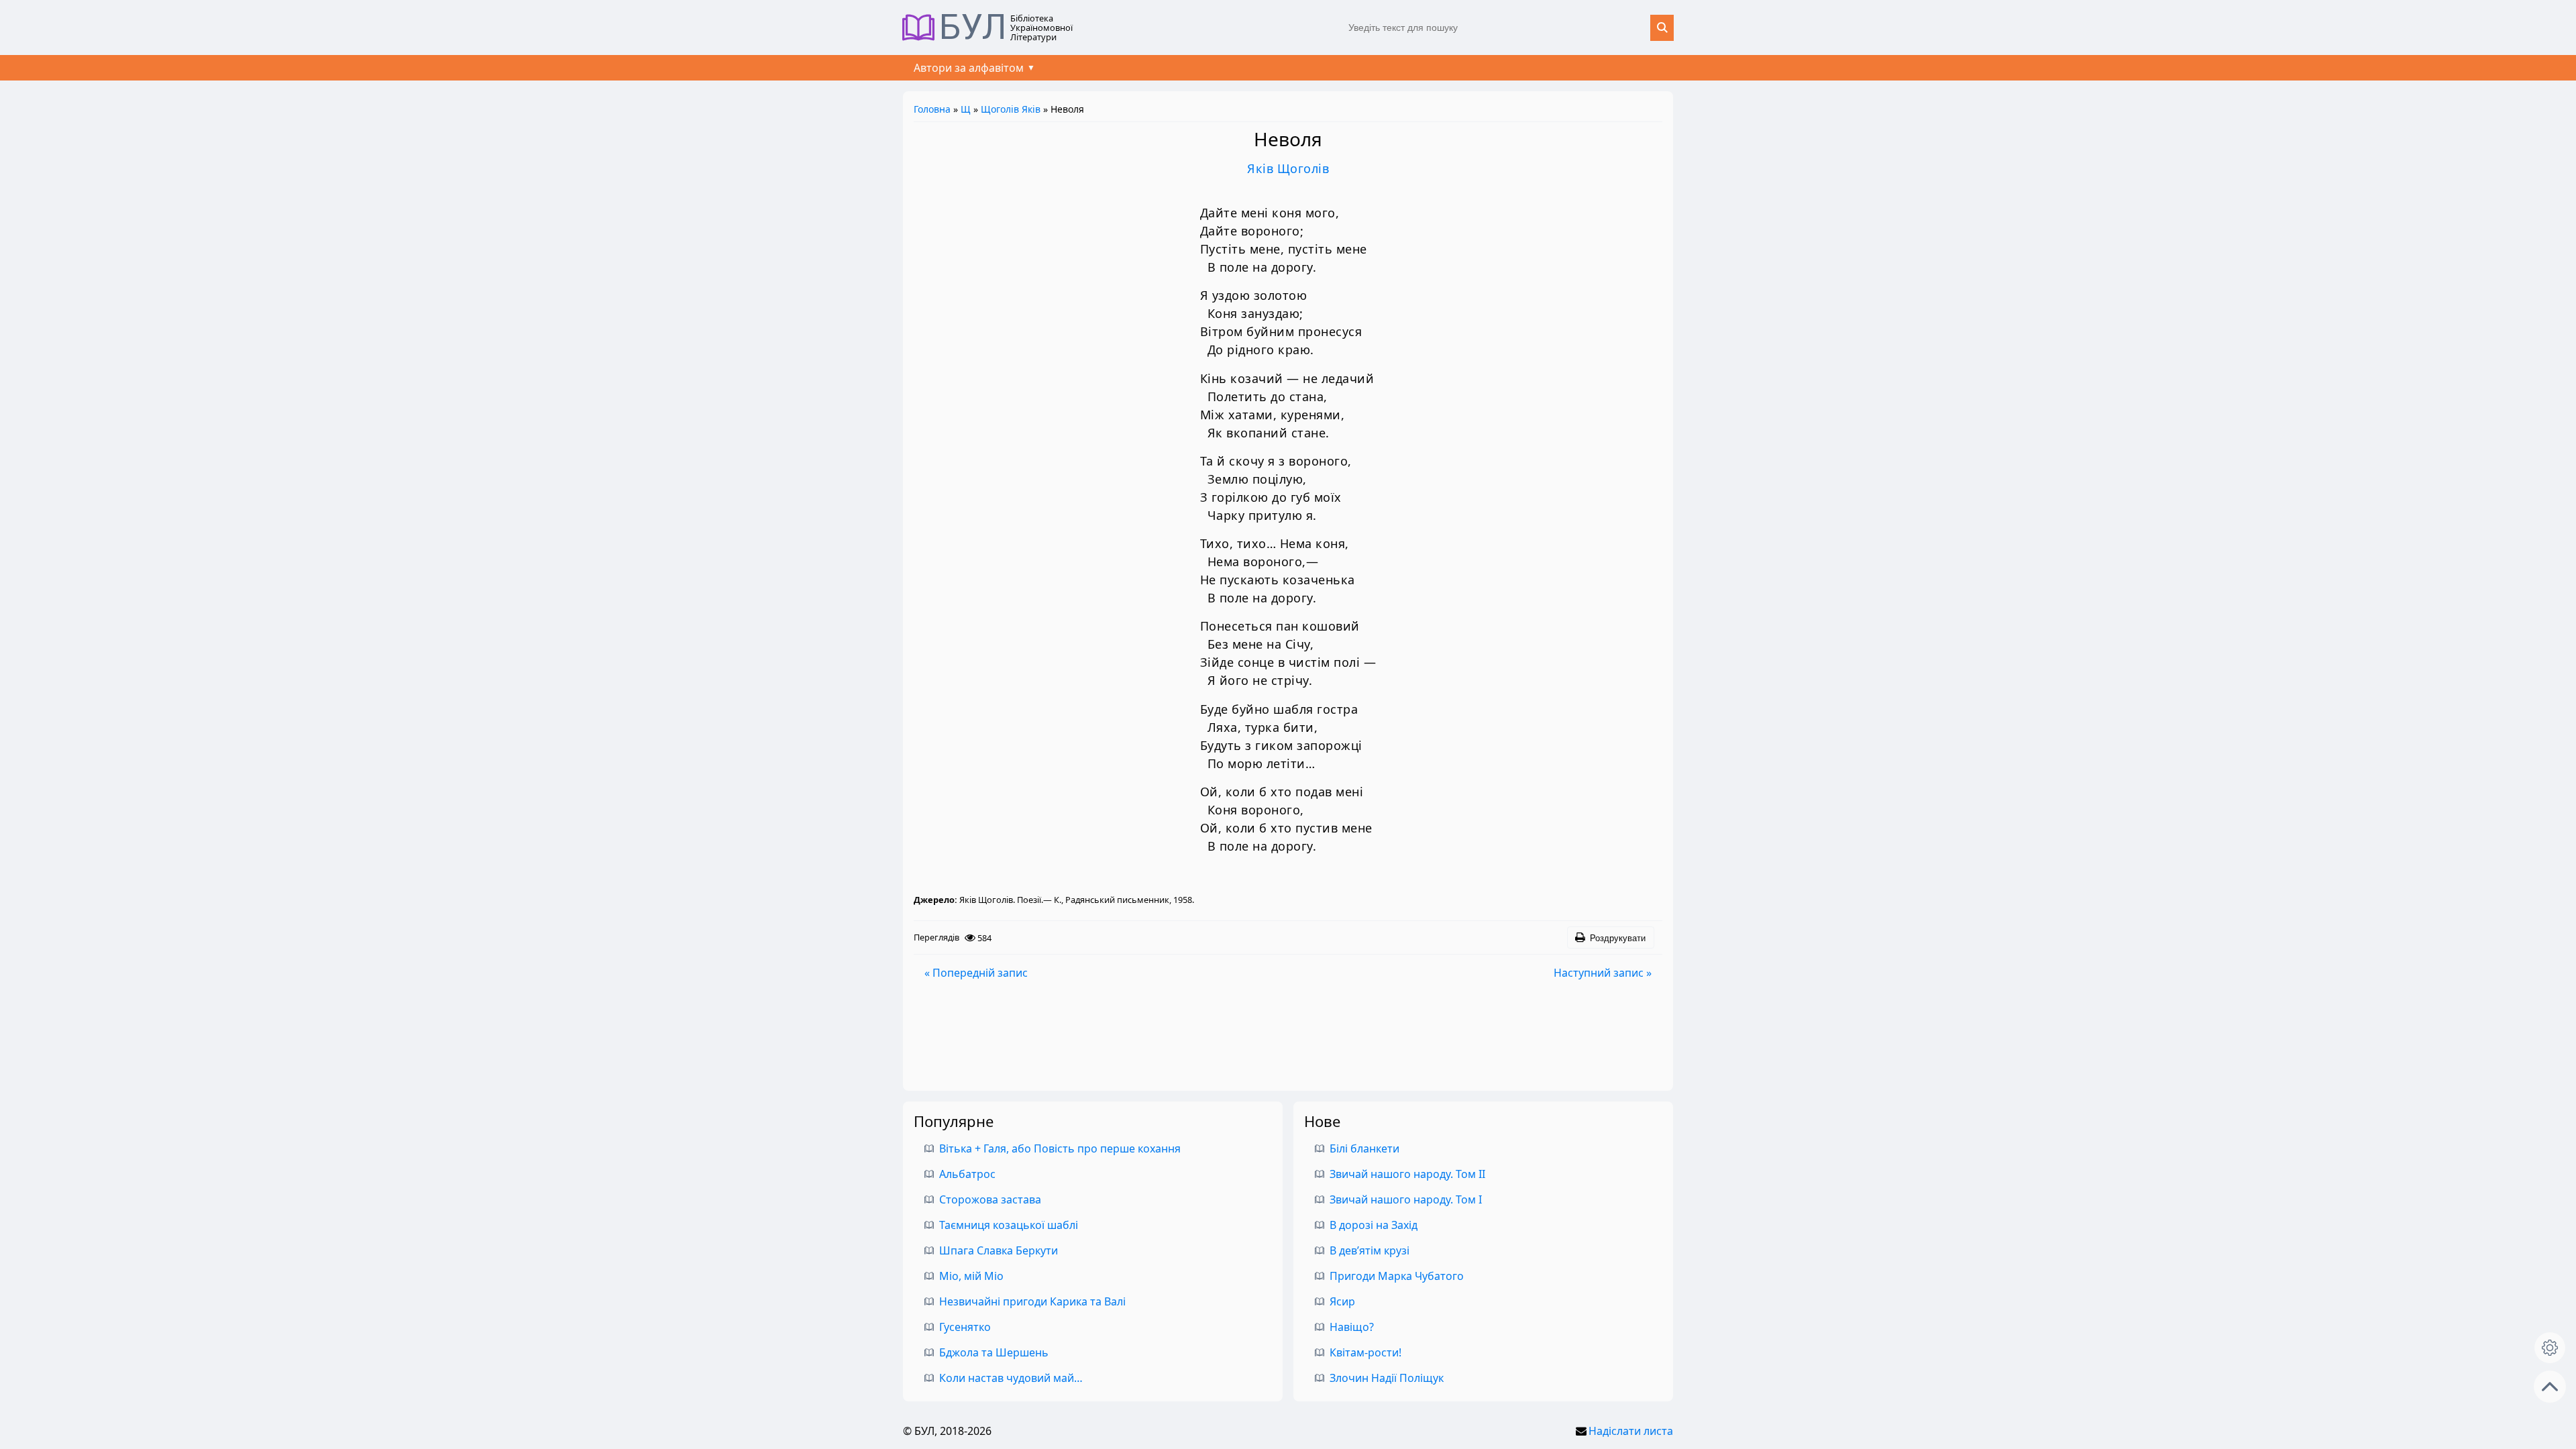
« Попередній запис (976, 973)
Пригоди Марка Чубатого (1397, 1276)
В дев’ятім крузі (1370, 1250)
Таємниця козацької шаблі (1009, 1225)
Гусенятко (965, 1327)
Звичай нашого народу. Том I (1406, 1199)
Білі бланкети (1364, 1148)
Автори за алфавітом (969, 68)
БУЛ (973, 28)
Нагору (2550, 1387)
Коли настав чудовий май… (1011, 1378)
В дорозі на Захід (1374, 1225)
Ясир (1342, 1301)
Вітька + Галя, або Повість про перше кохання (1060, 1148)
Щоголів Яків (1011, 109)
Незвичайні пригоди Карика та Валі (1032, 1301)
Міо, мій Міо (971, 1276)
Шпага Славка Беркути (999, 1250)
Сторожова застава (990, 1199)
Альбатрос (967, 1174)
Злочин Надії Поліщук (1387, 1378)
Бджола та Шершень (994, 1352)
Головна (932, 109)
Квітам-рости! (1365, 1352)
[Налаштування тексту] (2550, 1348)
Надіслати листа (1631, 1431)
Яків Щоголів (1288, 168)
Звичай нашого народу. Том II (1407, 1174)
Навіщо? (1352, 1327)
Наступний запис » (1603, 973)
